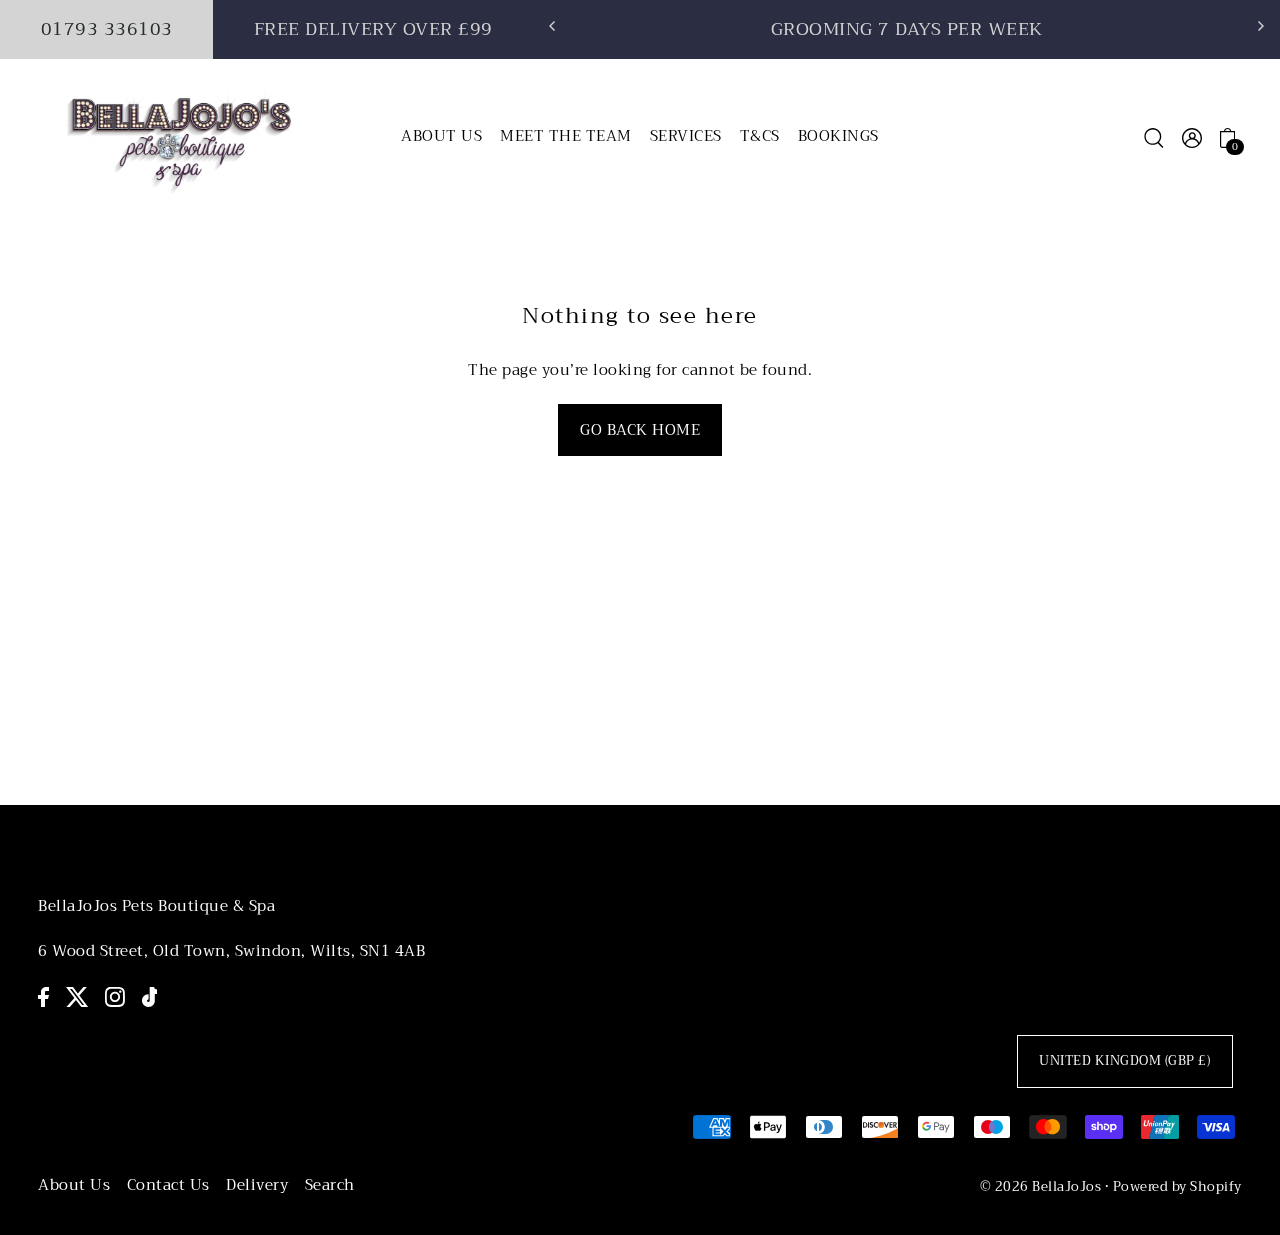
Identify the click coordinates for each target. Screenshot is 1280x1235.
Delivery (257, 1185)
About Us (74, 1185)
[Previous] (553, 26)
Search (330, 1185)
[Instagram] (115, 995)
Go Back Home (640, 430)
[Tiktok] (150, 995)
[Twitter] (77, 995)
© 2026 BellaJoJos (1041, 1186)
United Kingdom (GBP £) (1124, 1060)
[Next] (1260, 26)
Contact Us (168, 1185)
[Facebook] (43, 995)
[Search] (1154, 137)
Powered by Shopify (1177, 1186)
